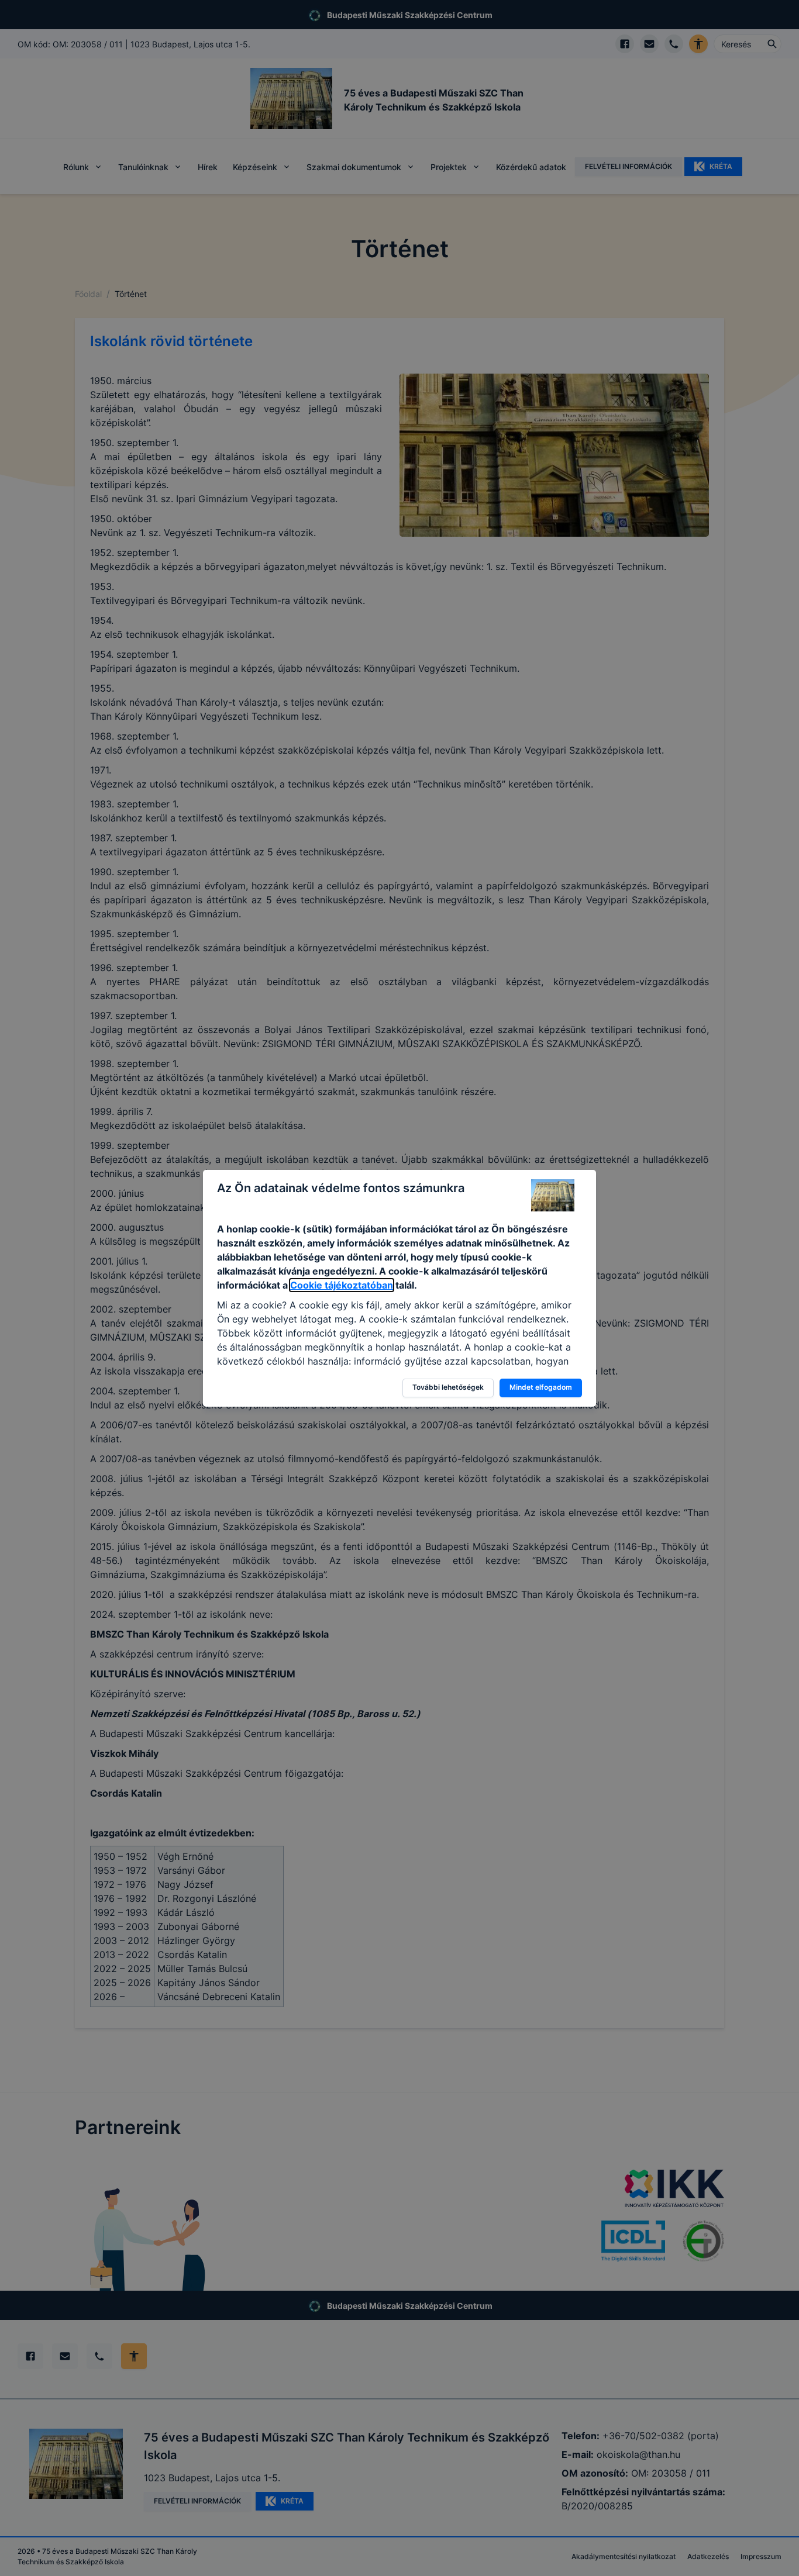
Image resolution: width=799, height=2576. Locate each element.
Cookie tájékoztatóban (342, 1285)
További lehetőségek (448, 1387)
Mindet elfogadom (541, 1387)
